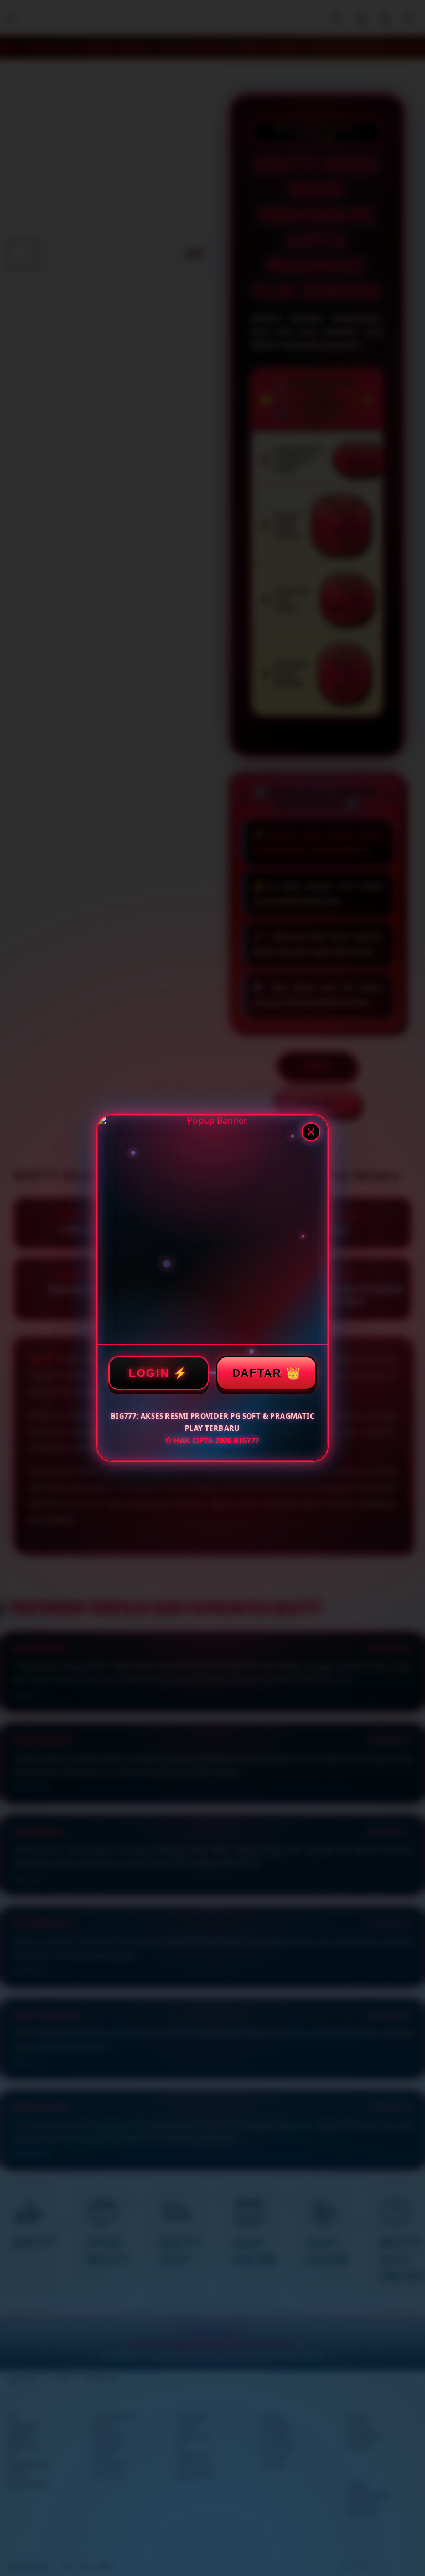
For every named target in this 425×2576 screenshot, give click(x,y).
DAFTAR (257, 1373)
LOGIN (149, 1373)
